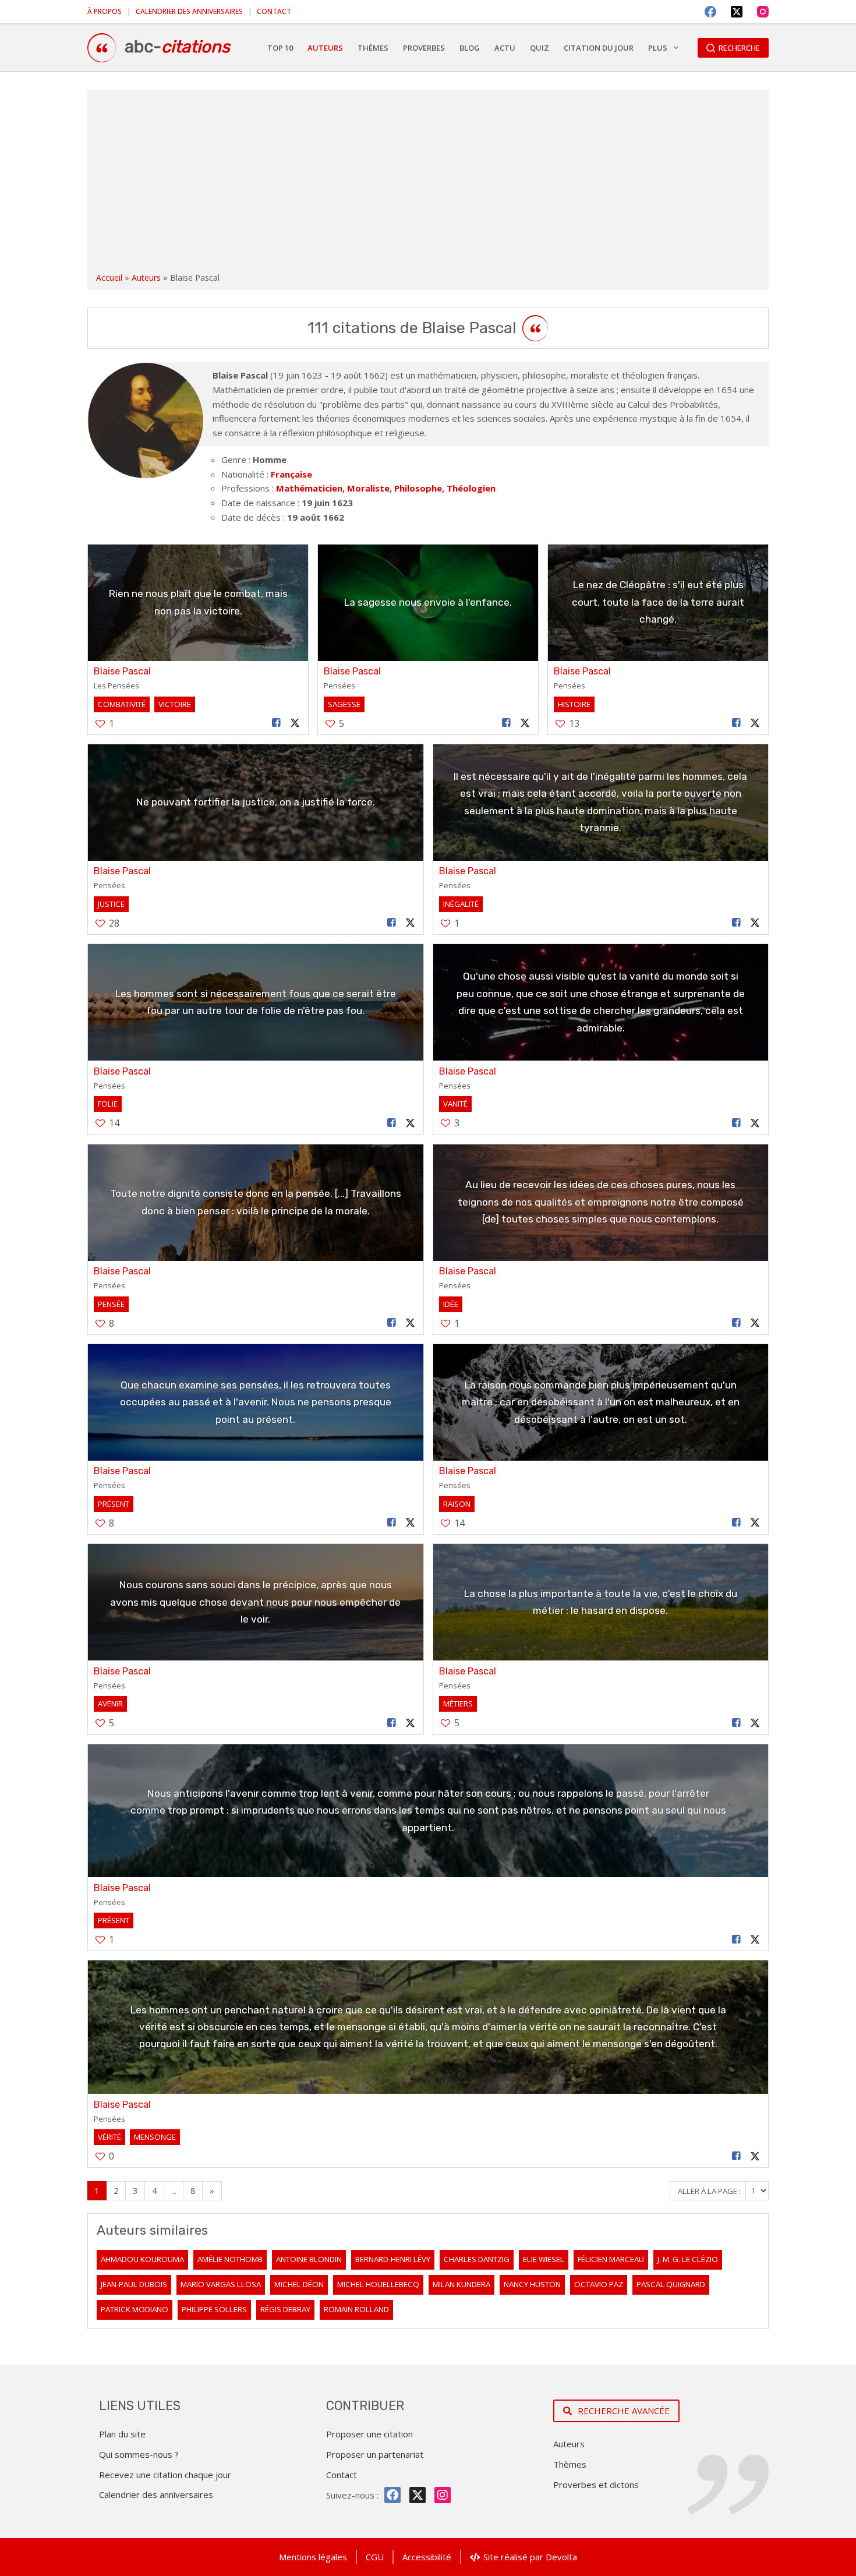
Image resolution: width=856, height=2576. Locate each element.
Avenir (110, 1704)
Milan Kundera (461, 2284)
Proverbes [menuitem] (424, 48)
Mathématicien (309, 488)
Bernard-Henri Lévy (393, 2259)
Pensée (111, 1304)
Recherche (739, 48)
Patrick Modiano (135, 2309)
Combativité (122, 704)
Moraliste (368, 488)
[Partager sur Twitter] (295, 723)
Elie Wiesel (544, 2259)
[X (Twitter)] (737, 12)
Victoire (175, 704)
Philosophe (418, 488)
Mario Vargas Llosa (221, 2284)
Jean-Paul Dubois (134, 2284)
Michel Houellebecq (378, 2284)
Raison (457, 1504)
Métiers (458, 1704)
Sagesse (344, 704)
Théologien (471, 488)
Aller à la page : (710, 2190)
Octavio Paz (599, 2284)
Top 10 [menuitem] (280, 48)
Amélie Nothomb (230, 2259)
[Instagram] (763, 12)
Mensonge (155, 2137)
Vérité (109, 2137)
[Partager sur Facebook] (277, 723)
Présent (114, 1504)
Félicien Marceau (611, 2259)
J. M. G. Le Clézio (688, 2259)
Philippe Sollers (214, 2309)
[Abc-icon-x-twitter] (418, 2495)
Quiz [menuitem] (540, 48)
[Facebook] (710, 12)
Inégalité (461, 904)
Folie (108, 1104)
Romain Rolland (356, 2309)
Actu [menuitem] (505, 48)
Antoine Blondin (309, 2259)
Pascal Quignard (671, 2284)
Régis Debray (285, 2309)
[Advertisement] (428, 183)
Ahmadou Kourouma (142, 2259)
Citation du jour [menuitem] (599, 48)
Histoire (574, 704)
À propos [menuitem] (105, 11)
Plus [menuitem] (658, 48)
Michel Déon (299, 2284)
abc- (177, 47)
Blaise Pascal (122, 671)
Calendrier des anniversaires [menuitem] (189, 11)
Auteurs (146, 278)
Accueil (109, 278)
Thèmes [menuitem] (373, 48)
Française (291, 474)
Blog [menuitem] (470, 48)
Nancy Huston (532, 2284)
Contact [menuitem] (274, 11)
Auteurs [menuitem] (325, 48)
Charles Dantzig (477, 2259)
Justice (111, 904)
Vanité (455, 1104)
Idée (451, 1304)
